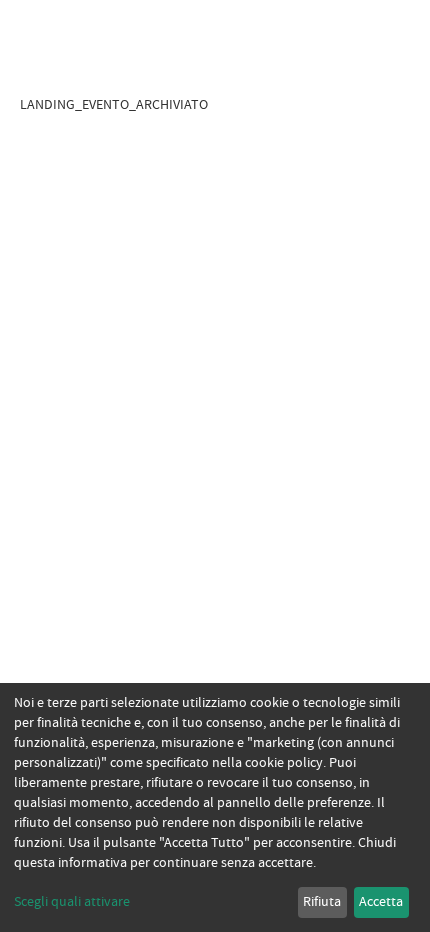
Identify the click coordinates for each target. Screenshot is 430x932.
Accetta (381, 902)
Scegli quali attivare (72, 902)
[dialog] (215, 807)
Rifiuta (322, 902)
